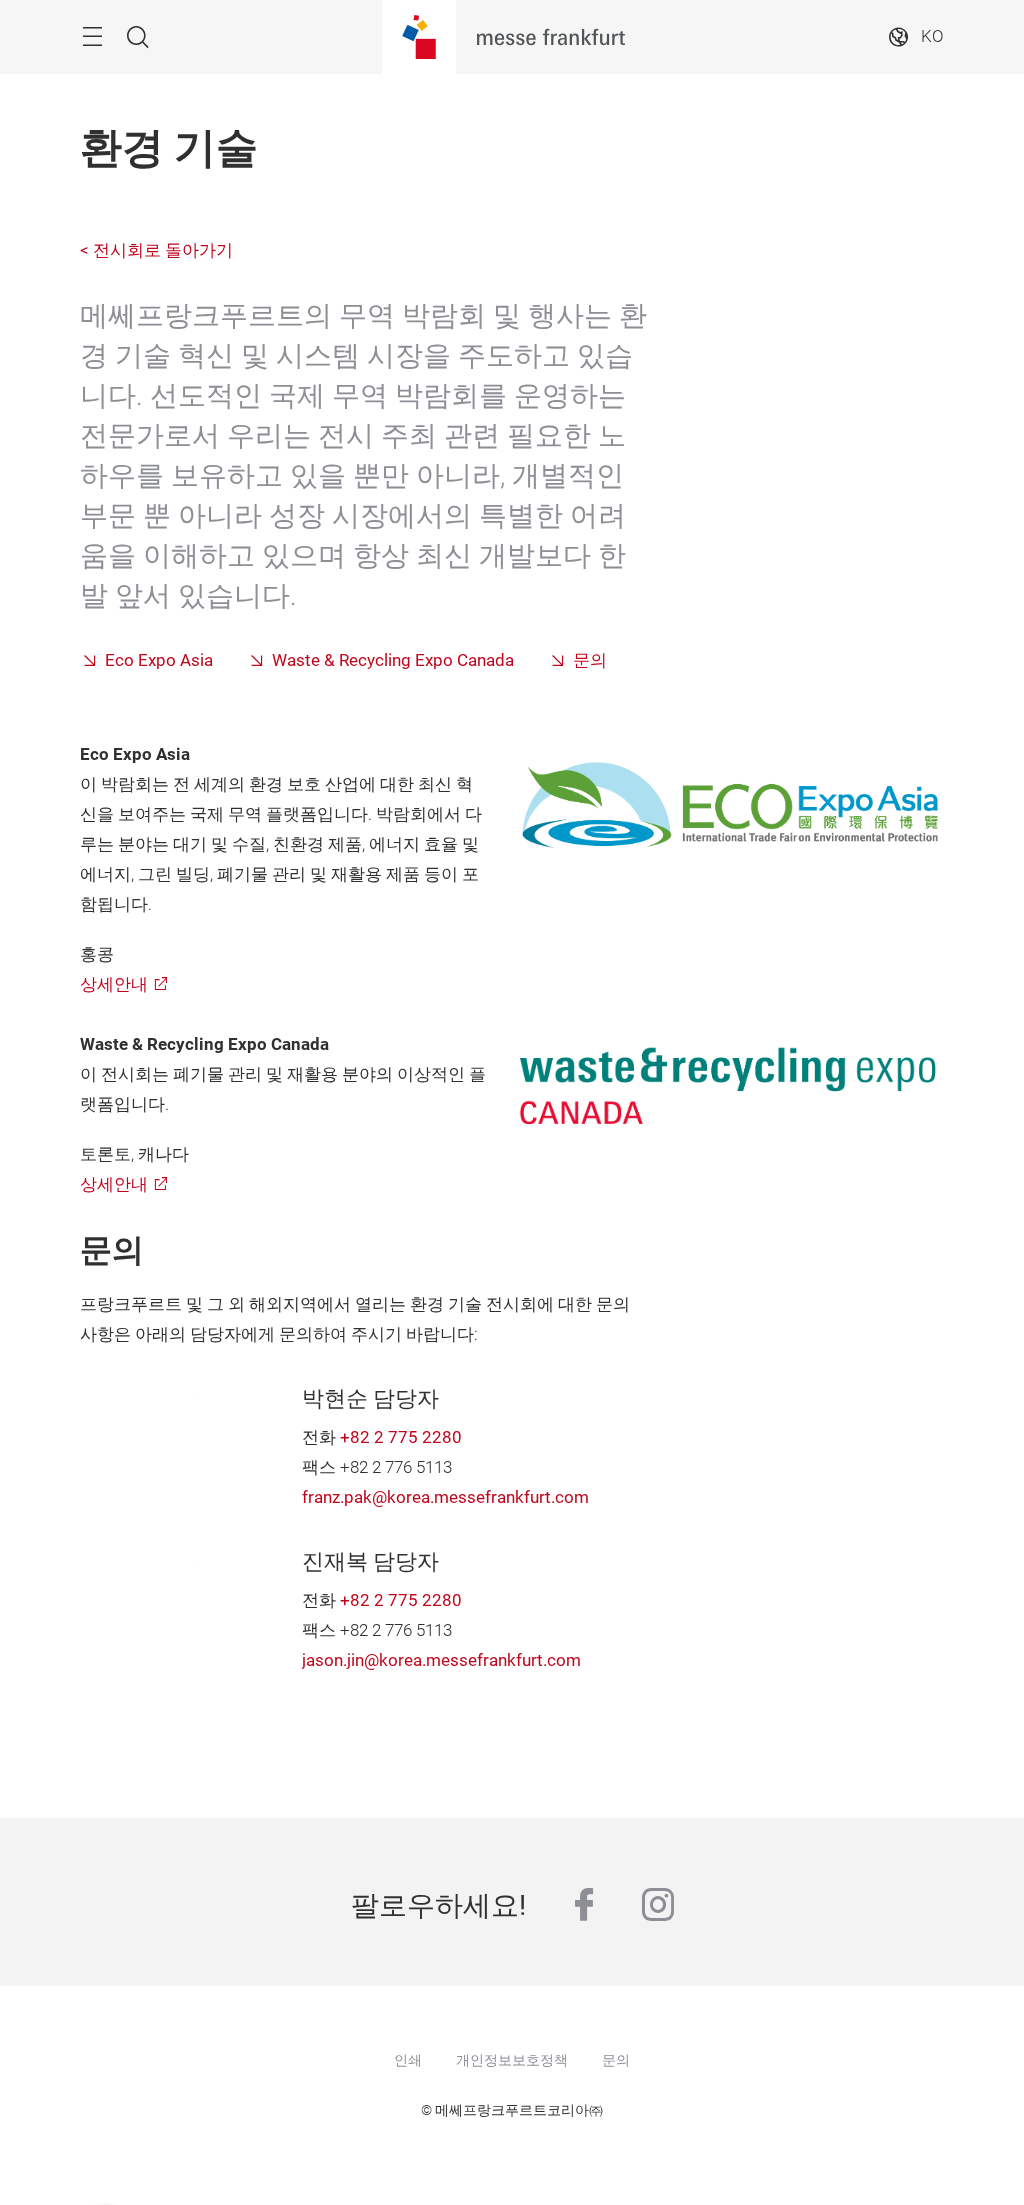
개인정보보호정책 (512, 2060)
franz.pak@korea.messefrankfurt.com (445, 1497)
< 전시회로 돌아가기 (156, 250)
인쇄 (408, 2060)
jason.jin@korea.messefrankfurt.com (441, 1660)
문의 (590, 660)
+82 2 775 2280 (401, 1437)
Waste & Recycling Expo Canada (393, 660)
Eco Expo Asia (159, 660)
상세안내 (114, 984)
